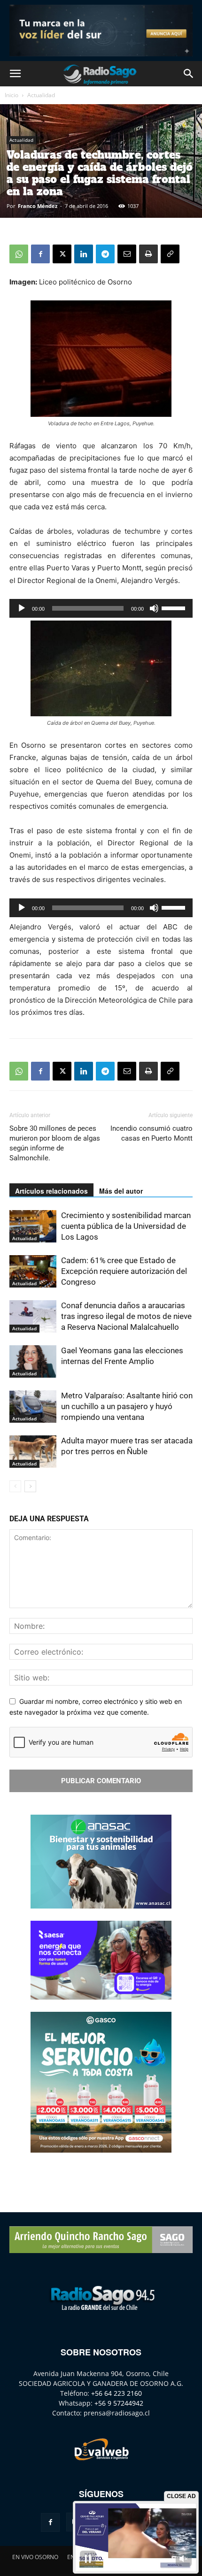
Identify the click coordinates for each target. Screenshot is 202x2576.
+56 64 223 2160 (117, 2393)
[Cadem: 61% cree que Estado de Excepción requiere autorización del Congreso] (33, 1271)
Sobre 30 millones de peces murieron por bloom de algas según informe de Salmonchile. (55, 1143)
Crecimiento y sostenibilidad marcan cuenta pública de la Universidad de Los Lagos (126, 1226)
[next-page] (30, 1486)
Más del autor (121, 1191)
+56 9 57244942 (119, 2403)
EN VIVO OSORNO (35, 2557)
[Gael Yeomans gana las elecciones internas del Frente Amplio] (33, 1361)
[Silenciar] (154, 608)
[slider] (175, 607)
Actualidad (41, 95)
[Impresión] (148, 254)
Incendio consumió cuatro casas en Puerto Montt (151, 1133)
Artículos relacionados (51, 1191)
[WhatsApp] (19, 254)
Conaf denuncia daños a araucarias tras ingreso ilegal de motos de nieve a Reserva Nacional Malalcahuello (126, 1316)
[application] (101, 608)
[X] (62, 254)
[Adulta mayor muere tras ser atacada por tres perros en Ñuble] (33, 1452)
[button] (15, 74)
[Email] (127, 254)
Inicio (12, 95)
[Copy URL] (170, 254)
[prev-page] (15, 1486)
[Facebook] (40, 254)
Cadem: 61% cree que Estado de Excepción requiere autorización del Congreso (124, 1271)
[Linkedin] (84, 254)
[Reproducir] (22, 608)
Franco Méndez (38, 206)
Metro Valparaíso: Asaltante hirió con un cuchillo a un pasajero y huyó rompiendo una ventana (127, 1406)
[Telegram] (105, 254)
